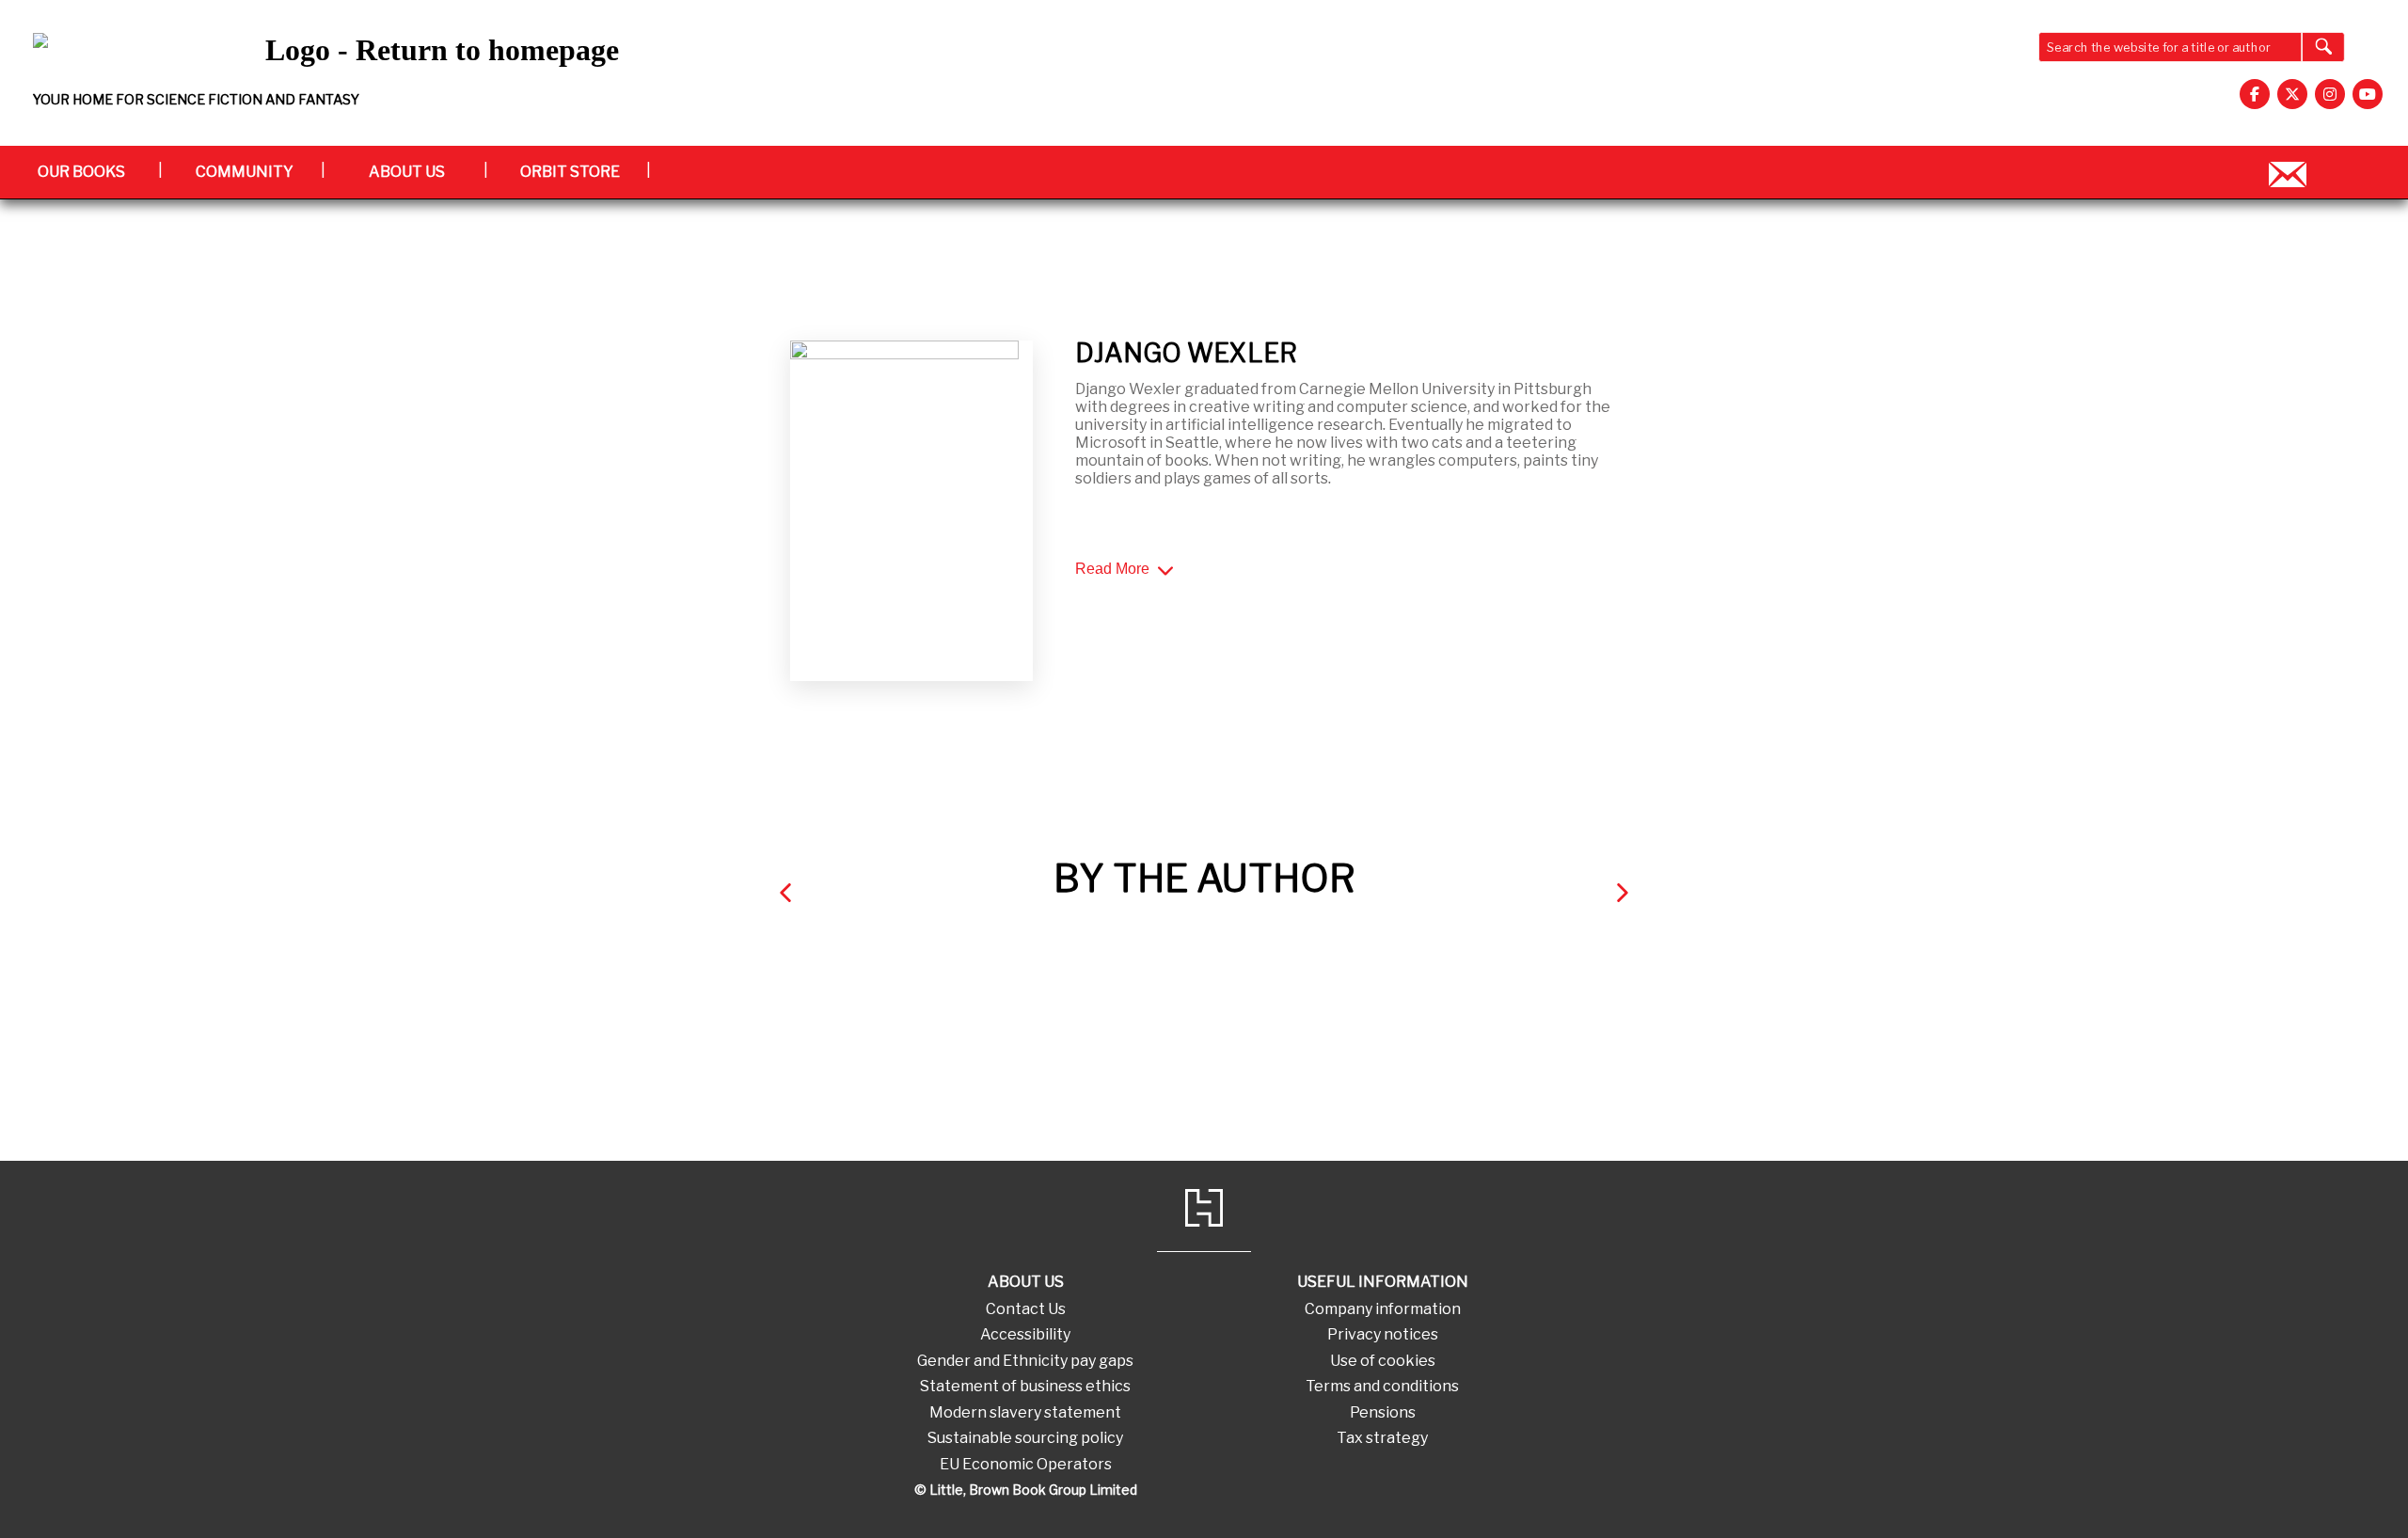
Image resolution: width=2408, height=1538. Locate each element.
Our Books (81, 172)
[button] (785, 892)
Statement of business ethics (1025, 1386)
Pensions (1383, 1412)
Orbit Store (570, 172)
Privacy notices (1383, 1334)
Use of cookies (1383, 1361)
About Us (407, 172)
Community (245, 172)
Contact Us (1026, 1309)
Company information (1383, 1309)
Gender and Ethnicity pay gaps (1025, 1361)
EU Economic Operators (1026, 1464)
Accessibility (1025, 1334)
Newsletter (2288, 172)
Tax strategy (1382, 1438)
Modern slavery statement (1025, 1412)
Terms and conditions (1382, 1386)
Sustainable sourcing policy (1025, 1438)
